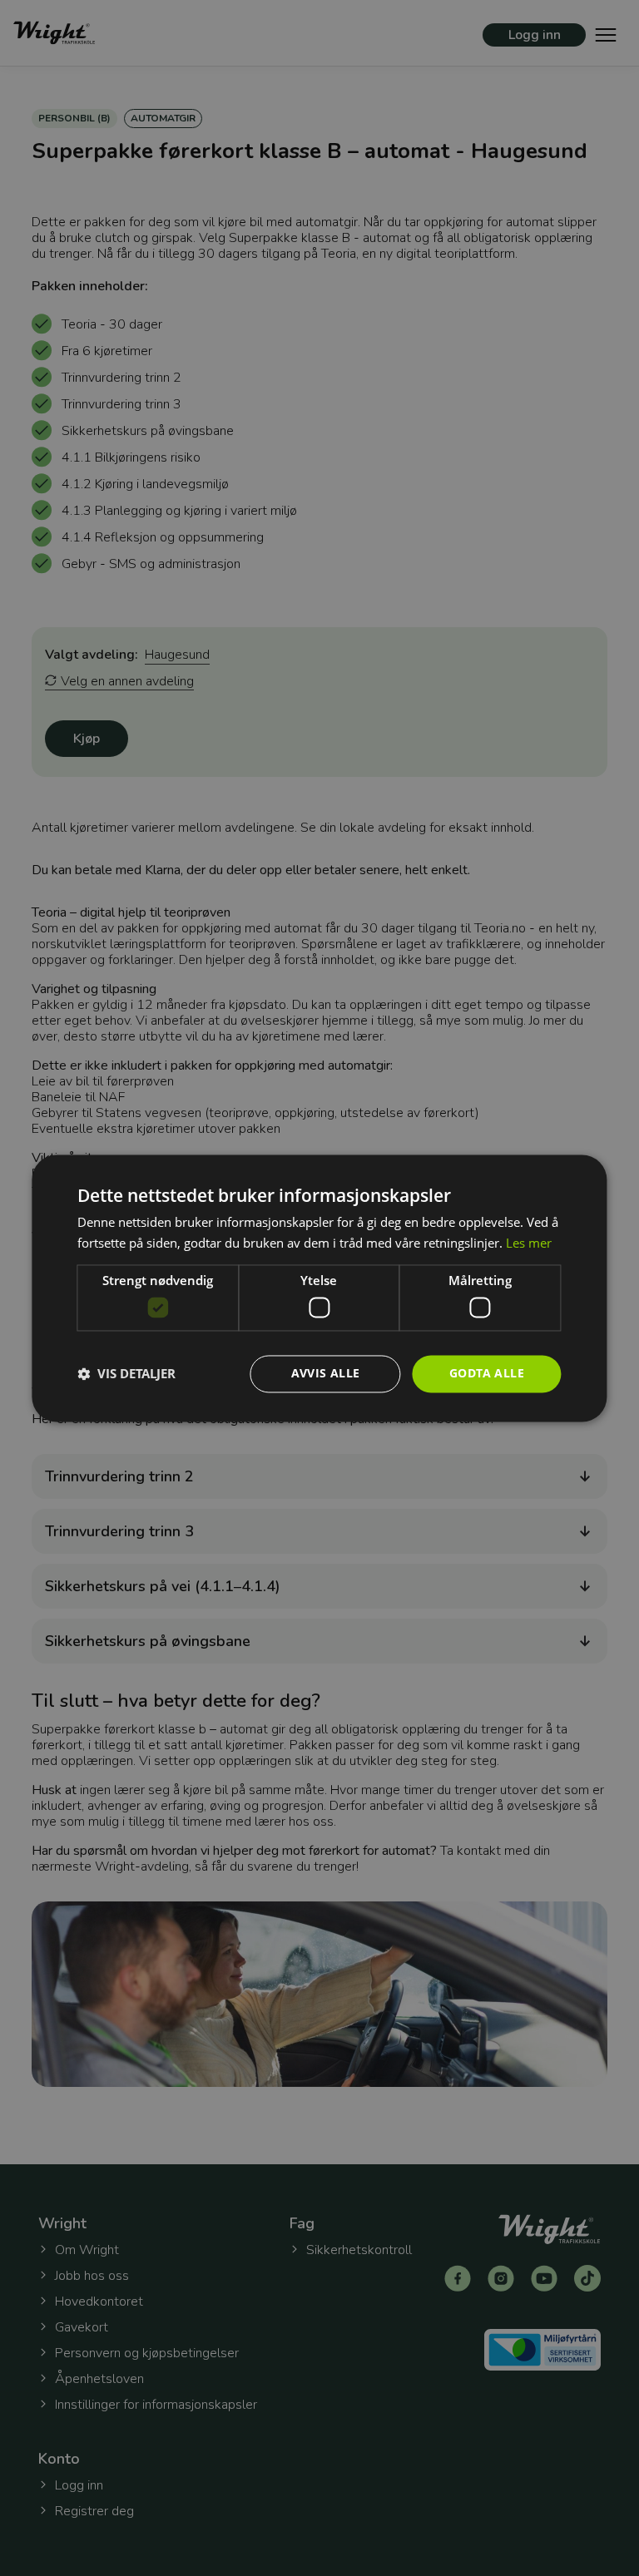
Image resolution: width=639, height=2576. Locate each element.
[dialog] (319, 1288)
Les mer (529, 1243)
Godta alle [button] (487, 1373)
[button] (126, 1374)
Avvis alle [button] (326, 1373)
